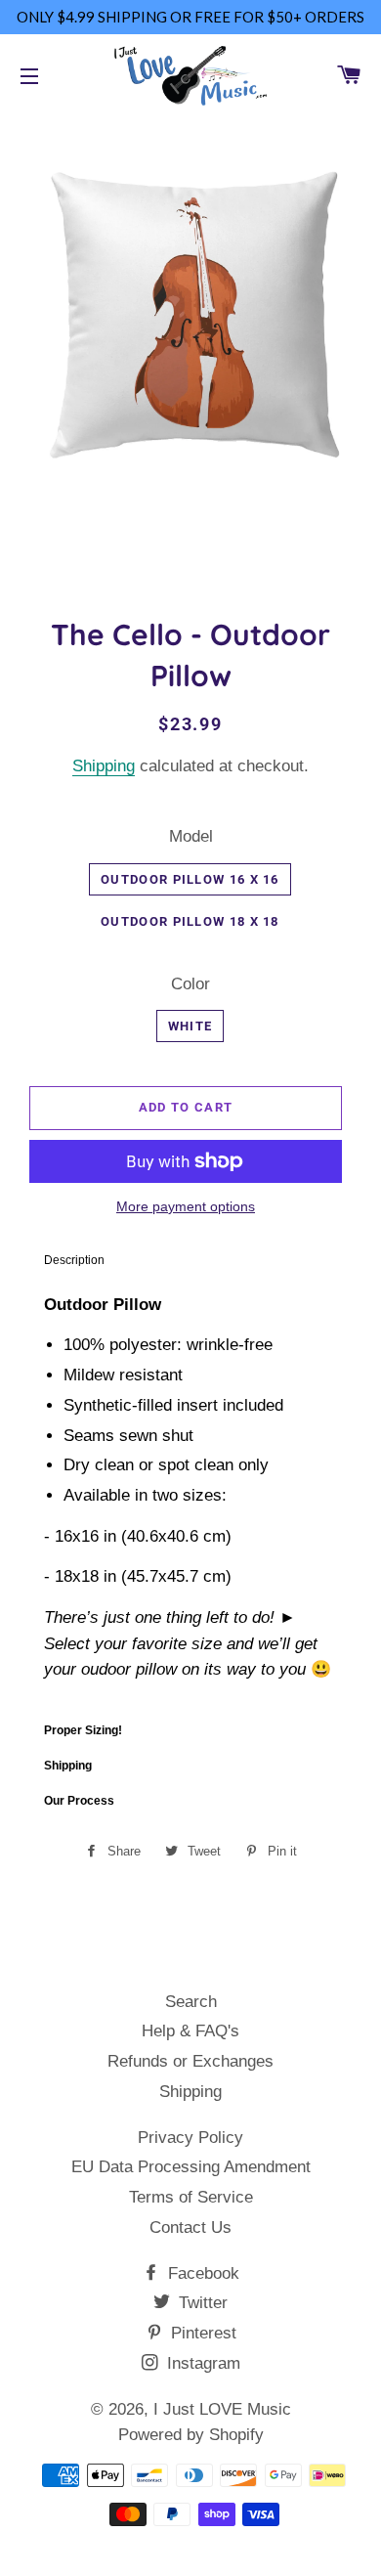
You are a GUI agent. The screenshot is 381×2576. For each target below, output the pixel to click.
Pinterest (201, 2333)
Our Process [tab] (79, 1801)
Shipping (104, 766)
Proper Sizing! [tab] (83, 1730)
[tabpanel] (190, 1495)
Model (191, 836)
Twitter (201, 2303)
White (190, 1026)
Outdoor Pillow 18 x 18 (190, 921)
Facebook (201, 2273)
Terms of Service (191, 2197)
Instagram (201, 2363)
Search (191, 2002)
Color (190, 984)
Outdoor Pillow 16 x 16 (190, 879)
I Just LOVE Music (222, 2409)
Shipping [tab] (68, 1766)
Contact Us (190, 2227)
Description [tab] (74, 1260)
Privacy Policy (190, 2138)
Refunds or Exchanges (190, 2061)
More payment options (186, 1206)
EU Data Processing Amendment (191, 2167)
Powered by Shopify (191, 2435)
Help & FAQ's (190, 2031)
